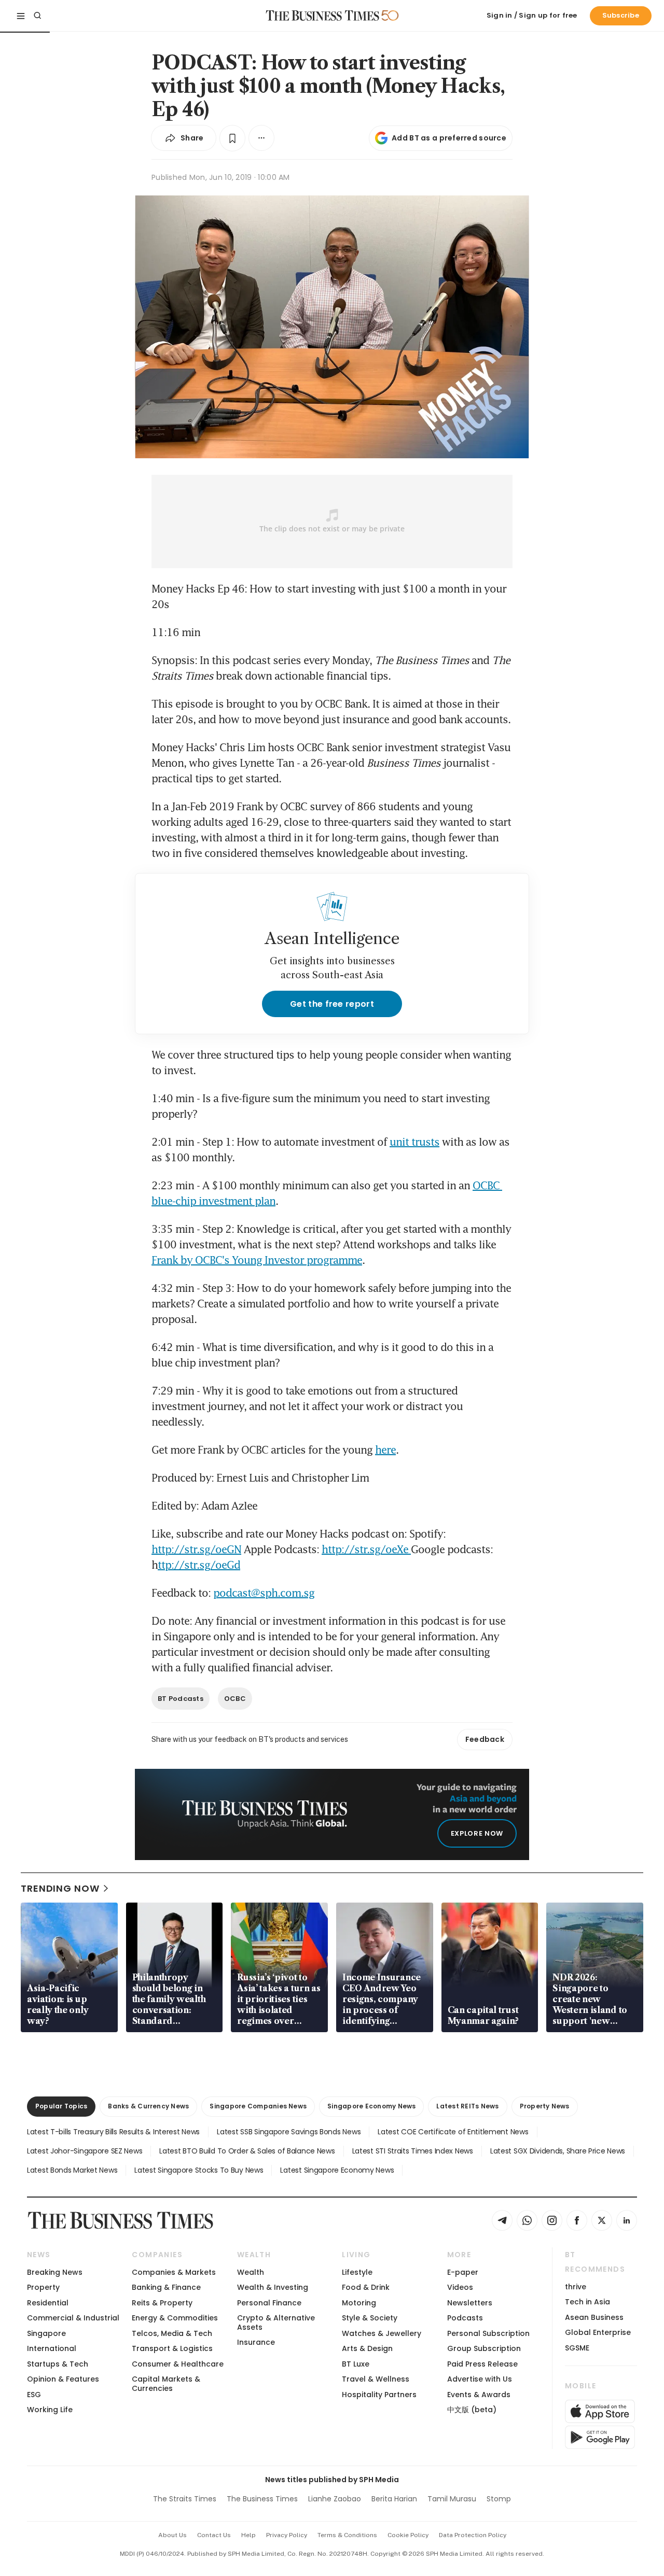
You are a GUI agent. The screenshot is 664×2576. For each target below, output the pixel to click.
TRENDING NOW (60, 1888)
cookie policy (408, 2535)
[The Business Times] (323, 16)
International (52, 2348)
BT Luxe (356, 2364)
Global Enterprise (598, 2332)
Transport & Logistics (172, 2348)
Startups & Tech (58, 2364)
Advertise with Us (480, 2379)
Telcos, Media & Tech (172, 2333)
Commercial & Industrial (73, 2318)
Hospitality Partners (379, 2395)
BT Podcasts (181, 1699)
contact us (214, 2535)
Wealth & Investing (273, 2287)
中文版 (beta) (472, 2410)
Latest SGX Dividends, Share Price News (558, 2151)
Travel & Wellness (376, 2379)
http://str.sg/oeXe (366, 1549)
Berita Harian (394, 2499)
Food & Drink (366, 2287)
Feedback (485, 1739)
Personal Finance (269, 2303)
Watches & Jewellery (382, 2333)
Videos (460, 2287)
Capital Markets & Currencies (166, 2383)
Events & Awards (479, 2395)
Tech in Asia (587, 2302)
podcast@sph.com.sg (264, 1593)
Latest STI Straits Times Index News (413, 2151)
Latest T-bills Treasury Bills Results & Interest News (113, 2132)
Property (43, 2287)
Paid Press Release (482, 2364)
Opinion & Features (63, 2379)
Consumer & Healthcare (178, 2364)
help (248, 2535)
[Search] (37, 16)
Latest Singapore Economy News (337, 2170)
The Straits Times (185, 2499)
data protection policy (473, 2535)
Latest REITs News (467, 2106)
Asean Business (594, 2317)
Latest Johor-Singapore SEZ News (85, 2151)
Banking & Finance (166, 2287)
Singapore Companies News (258, 2106)
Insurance (256, 2342)
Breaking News (55, 2272)
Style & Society (370, 2318)
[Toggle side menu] (21, 16)
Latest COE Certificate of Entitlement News (453, 2132)
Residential (48, 2303)
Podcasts (465, 2318)
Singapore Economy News (371, 2106)
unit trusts (414, 1142)
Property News (545, 2106)
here (385, 1449)
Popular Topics (61, 2106)
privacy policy (287, 2535)
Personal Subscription (488, 2333)
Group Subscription (484, 2348)
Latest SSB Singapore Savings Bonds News (289, 2132)
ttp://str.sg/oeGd (199, 1565)
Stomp (499, 2499)
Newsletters (470, 2303)
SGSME (577, 2348)
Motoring (359, 2303)
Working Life (50, 2410)
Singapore (46, 2333)
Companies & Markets (174, 2272)
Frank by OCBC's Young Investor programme (257, 1260)
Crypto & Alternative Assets (276, 2322)
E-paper (463, 2272)
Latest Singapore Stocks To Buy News (199, 2170)
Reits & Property (162, 2303)
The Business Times (262, 2499)
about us (172, 2535)
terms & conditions (347, 2535)
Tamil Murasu (452, 2499)
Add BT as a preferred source (449, 138)
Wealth (251, 2272)
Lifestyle (357, 2272)
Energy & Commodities (175, 2318)
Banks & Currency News (148, 2106)
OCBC (235, 1699)
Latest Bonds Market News (72, 2170)
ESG (34, 2395)
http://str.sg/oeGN (196, 1549)
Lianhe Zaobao (335, 2499)
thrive (576, 2287)
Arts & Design (367, 2348)
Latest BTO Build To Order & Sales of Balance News (247, 2151)
